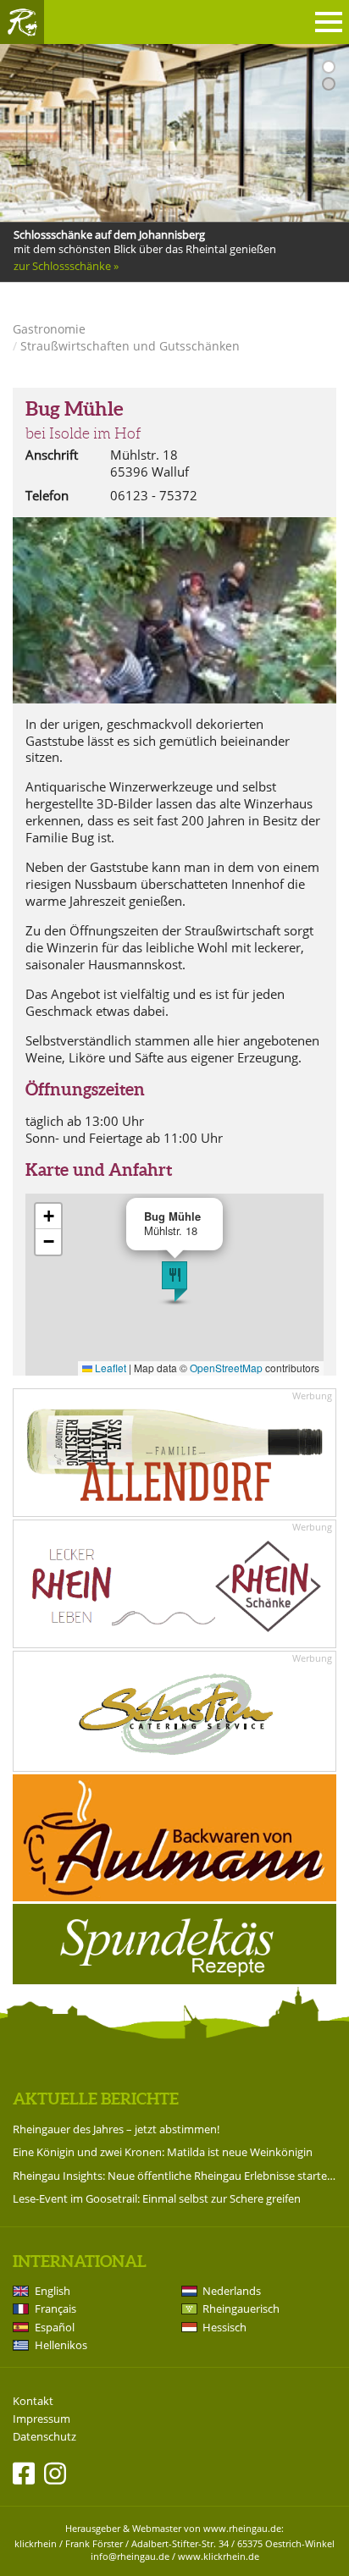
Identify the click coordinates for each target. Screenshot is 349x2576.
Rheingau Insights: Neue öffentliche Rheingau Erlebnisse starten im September (174, 2176)
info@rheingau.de (130, 2556)
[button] (174, 1282)
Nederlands (232, 2291)
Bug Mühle (74, 409)
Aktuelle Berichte (96, 2099)
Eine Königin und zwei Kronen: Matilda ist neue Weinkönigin (163, 2152)
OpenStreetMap (226, 1368)
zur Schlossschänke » (66, 266)
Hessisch (224, 2327)
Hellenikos (61, 2345)
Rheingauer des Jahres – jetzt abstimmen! (116, 2129)
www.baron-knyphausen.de (83, 300)
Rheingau (22, 22)
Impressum (42, 2419)
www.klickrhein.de (219, 2556)
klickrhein (36, 2543)
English (53, 2291)
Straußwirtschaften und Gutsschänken (130, 346)
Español (55, 2327)
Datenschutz (44, 2437)
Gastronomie (49, 329)
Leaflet (109, 1368)
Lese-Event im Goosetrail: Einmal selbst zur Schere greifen (157, 2198)
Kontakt (33, 2401)
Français (55, 2308)
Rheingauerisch (241, 2308)
